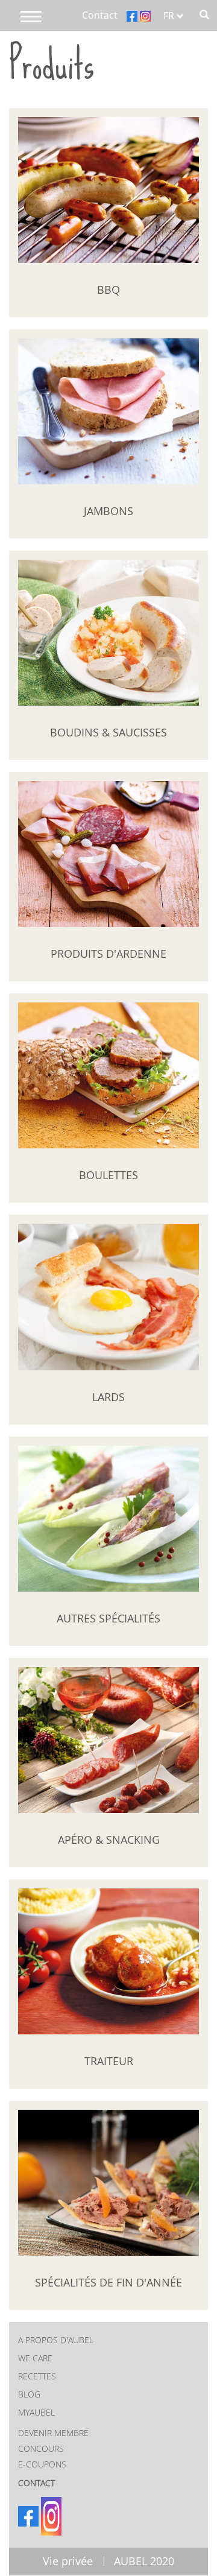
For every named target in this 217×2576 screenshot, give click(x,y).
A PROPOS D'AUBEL (56, 2340)
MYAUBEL (36, 2412)
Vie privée (68, 2561)
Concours (41, 2448)
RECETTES (37, 2376)
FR (170, 16)
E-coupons (42, 2464)
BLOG (29, 2394)
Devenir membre (53, 2433)
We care (35, 2358)
